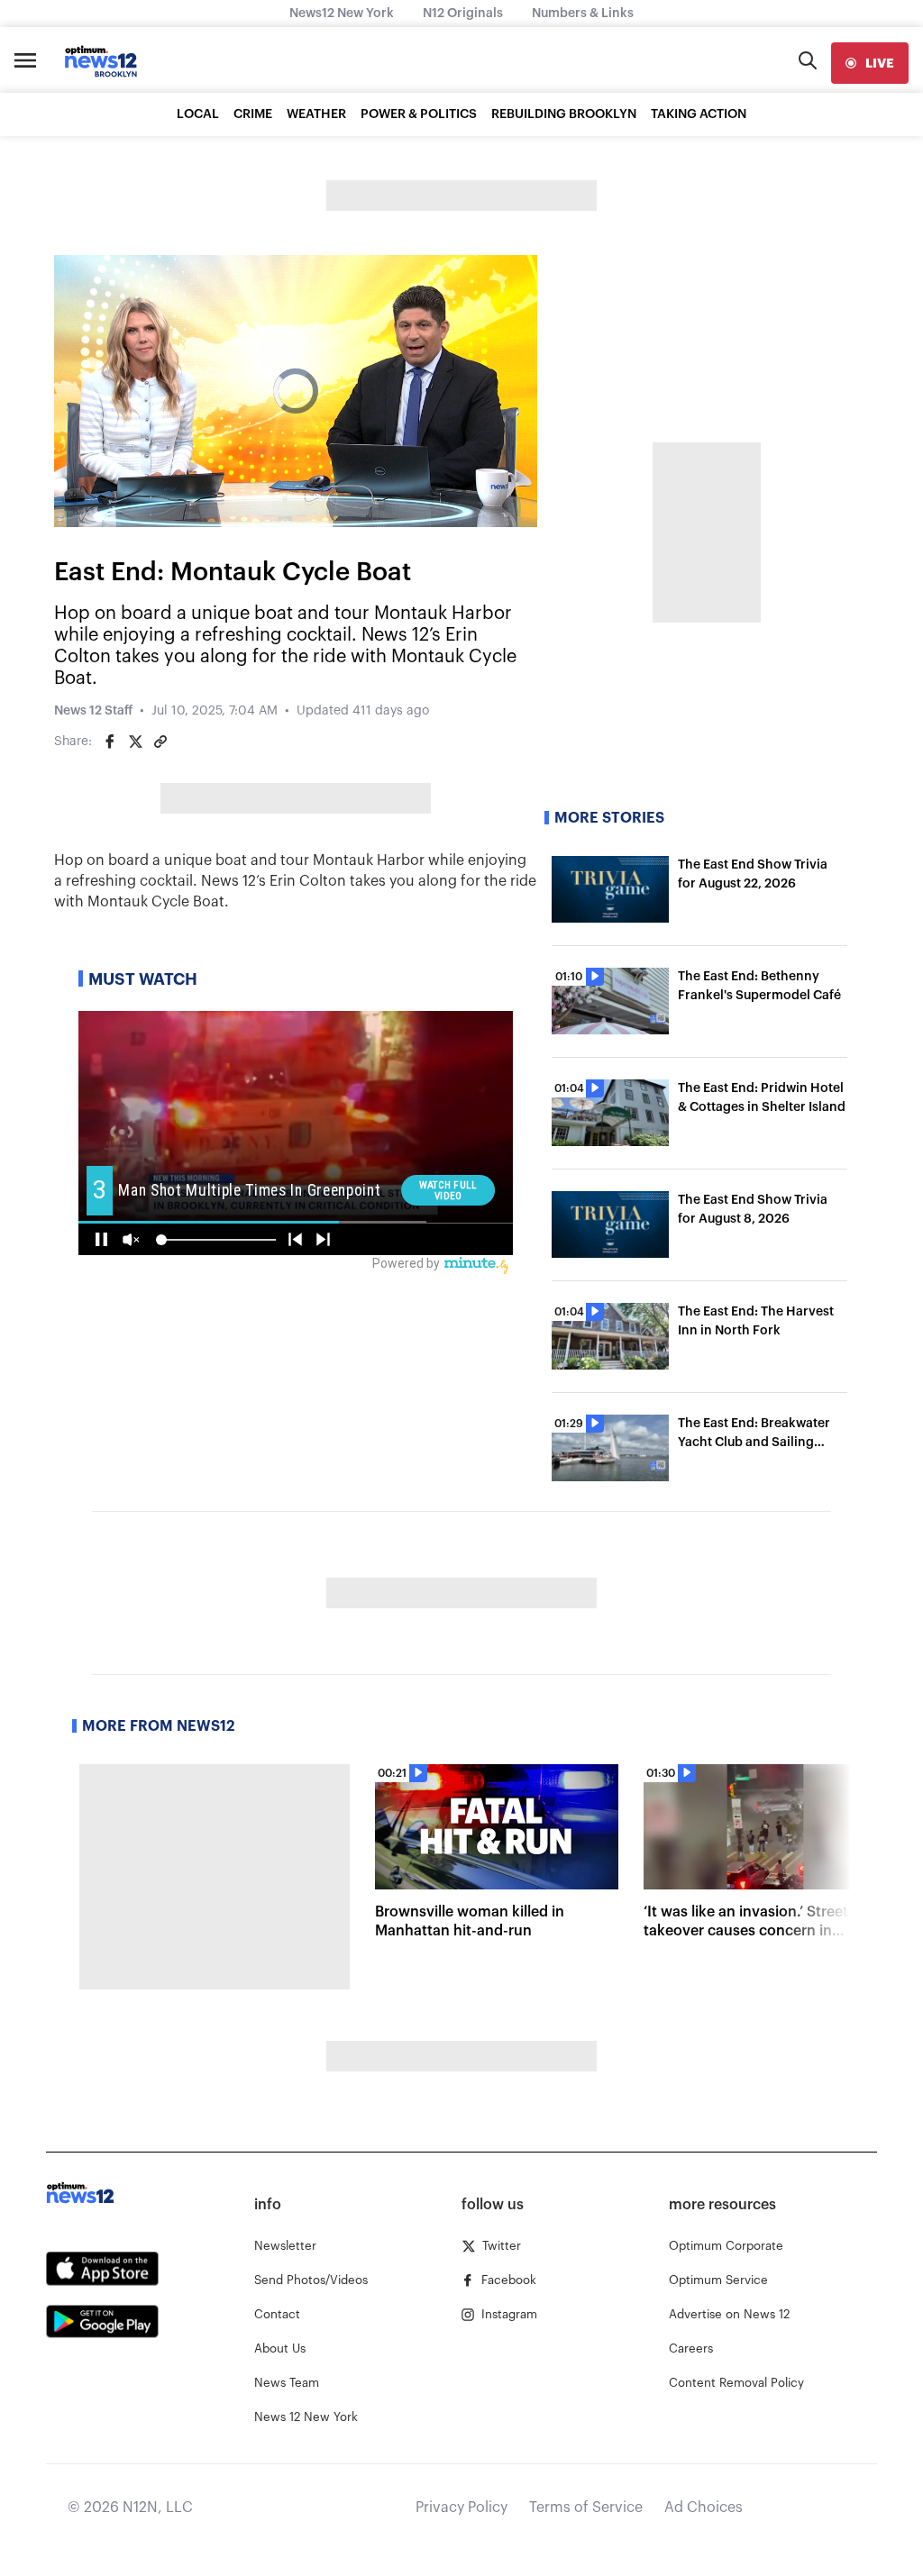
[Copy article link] (160, 742)
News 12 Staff (93, 711)
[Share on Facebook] (110, 742)
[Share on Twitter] (135, 742)
